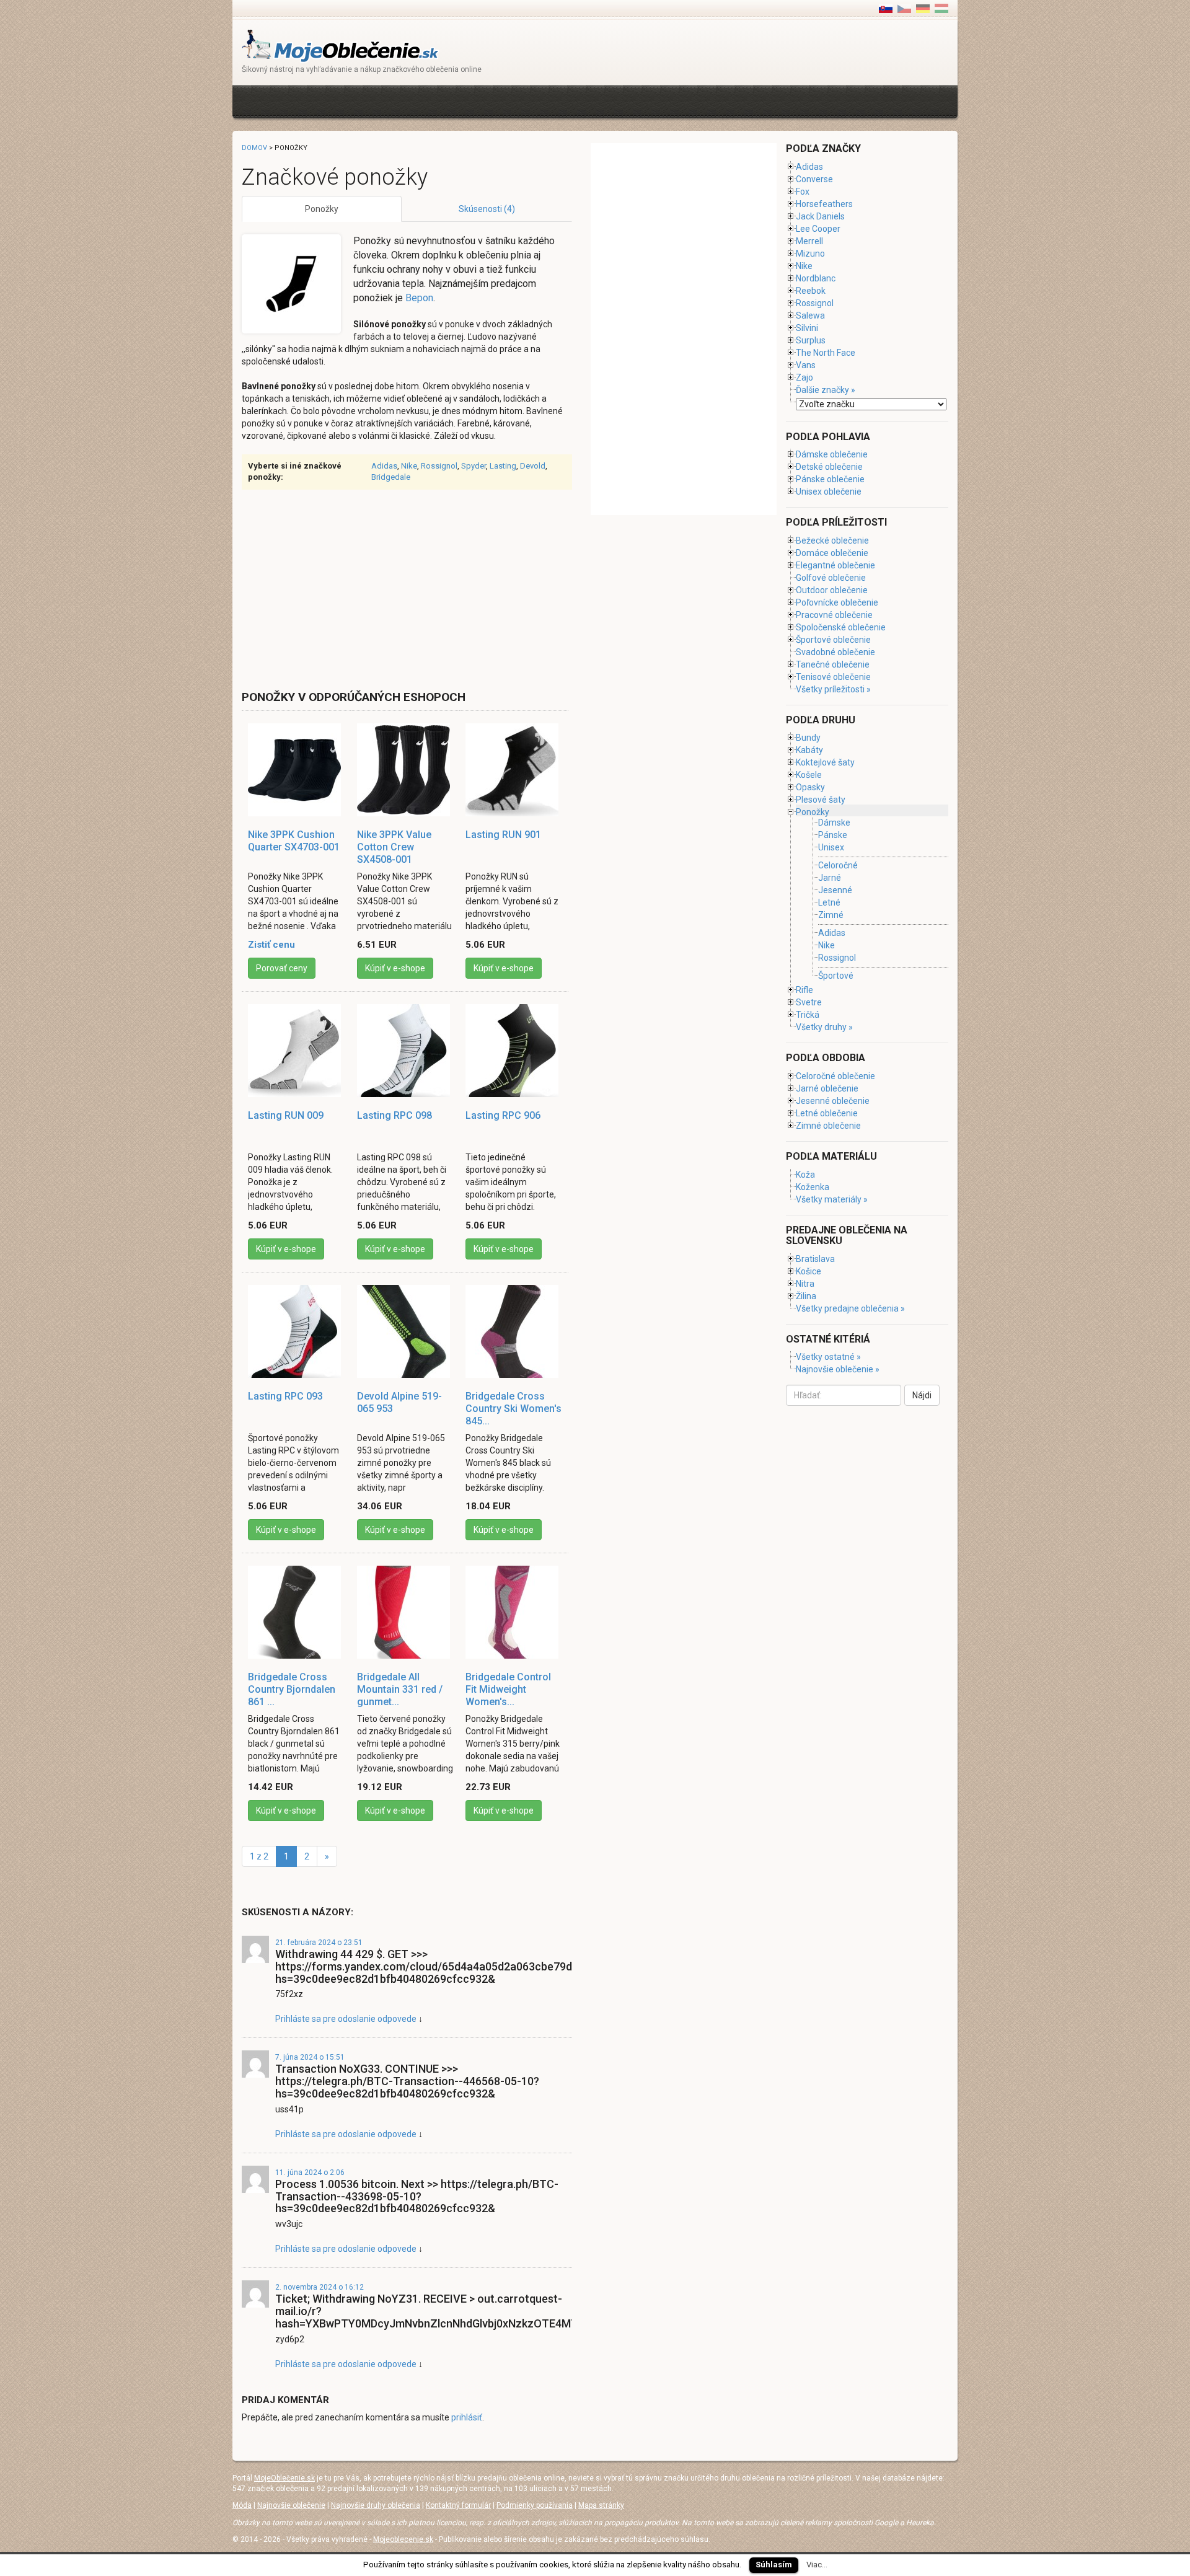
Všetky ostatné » (828, 1357)
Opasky (810, 787)
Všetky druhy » (824, 1027)
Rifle (804, 990)
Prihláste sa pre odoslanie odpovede (346, 2019)
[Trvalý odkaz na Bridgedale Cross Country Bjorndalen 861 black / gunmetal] (296, 1612)
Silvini (807, 328)
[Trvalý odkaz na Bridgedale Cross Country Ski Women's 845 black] (514, 1331)
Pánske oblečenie (830, 479)
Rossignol (439, 466)
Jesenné (835, 890)
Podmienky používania (535, 2505)
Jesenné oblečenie (833, 1101)
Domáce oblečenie (832, 553)
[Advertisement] (467, 100)
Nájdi (922, 1395)
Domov (254, 148)
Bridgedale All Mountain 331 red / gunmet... (400, 1689)
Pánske (833, 835)
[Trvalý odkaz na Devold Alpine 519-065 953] (405, 1331)
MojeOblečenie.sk (284, 2478)
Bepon (419, 298)
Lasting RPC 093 (285, 1396)
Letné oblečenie (827, 1113)
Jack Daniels (820, 216)
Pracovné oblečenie (834, 615)
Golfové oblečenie (831, 578)
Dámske (834, 823)
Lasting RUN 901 (503, 835)
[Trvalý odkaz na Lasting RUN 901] (514, 770)
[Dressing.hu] (941, 8)
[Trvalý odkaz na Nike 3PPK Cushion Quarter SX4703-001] (296, 770)
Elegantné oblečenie (835, 565)
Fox (803, 192)
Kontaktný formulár (458, 2505)
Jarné (830, 878)
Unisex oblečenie (829, 492)
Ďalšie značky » (826, 390)
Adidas (384, 466)
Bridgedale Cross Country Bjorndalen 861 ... (292, 1689)
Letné (829, 902)
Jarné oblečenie (827, 1088)
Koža (805, 1175)
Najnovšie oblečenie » (838, 1369)
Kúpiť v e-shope (395, 968)
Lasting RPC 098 (394, 1115)
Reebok (811, 291)
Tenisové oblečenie (833, 677)
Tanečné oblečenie (833, 664)
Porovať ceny (282, 968)
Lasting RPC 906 (503, 1115)
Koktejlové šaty (825, 762)
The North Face (826, 353)
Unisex (831, 848)
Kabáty (809, 750)
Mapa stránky (601, 2505)
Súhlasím (774, 2565)
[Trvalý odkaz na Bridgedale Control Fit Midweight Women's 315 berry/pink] (514, 1612)
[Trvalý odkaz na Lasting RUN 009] (296, 1051)
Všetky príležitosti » (833, 689)
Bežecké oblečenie (832, 540)
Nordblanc (816, 278)
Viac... (817, 2565)
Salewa (810, 315)
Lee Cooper (818, 229)
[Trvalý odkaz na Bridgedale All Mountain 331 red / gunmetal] (405, 1612)
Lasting (503, 466)
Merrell (809, 241)
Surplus (811, 340)
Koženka (813, 1187)
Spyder (474, 466)
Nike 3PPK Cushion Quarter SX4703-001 (294, 841)
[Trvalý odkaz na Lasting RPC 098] (405, 1051)
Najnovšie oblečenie (291, 2505)
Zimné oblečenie (828, 1126)
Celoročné (838, 865)
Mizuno (810, 254)
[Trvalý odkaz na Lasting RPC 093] (296, 1331)
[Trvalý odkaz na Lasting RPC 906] (514, 1051)
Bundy (808, 738)
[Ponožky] (904, 8)
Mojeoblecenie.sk (403, 2539)
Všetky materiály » (832, 1199)
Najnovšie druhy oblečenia (376, 2505)
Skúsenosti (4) (487, 209)
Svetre (809, 1002)
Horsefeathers (824, 204)
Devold (533, 466)
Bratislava (815, 1259)
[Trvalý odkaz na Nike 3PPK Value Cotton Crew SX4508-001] (405, 770)
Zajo (804, 377)
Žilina (806, 1296)
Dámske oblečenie (832, 454)
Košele (809, 775)
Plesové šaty (821, 800)
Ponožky (322, 209)
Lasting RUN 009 (286, 1115)
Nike (409, 466)
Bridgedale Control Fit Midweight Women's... (508, 1689)
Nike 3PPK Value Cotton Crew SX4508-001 (394, 847)
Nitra (805, 1284)
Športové (836, 976)
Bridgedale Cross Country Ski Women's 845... (513, 1409)
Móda (242, 2505)
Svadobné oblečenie (835, 652)
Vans (806, 365)
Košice (809, 1271)
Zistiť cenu (271, 945)
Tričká (808, 1015)
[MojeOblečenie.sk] (341, 45)
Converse (814, 179)
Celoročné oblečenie (835, 1076)
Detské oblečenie (829, 467)
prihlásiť (467, 2417)
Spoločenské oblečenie (841, 627)
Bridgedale (391, 477)
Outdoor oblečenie (832, 590)
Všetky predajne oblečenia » (850, 1308)
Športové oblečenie (833, 640)
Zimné (831, 915)
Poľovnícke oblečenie (837, 602)
